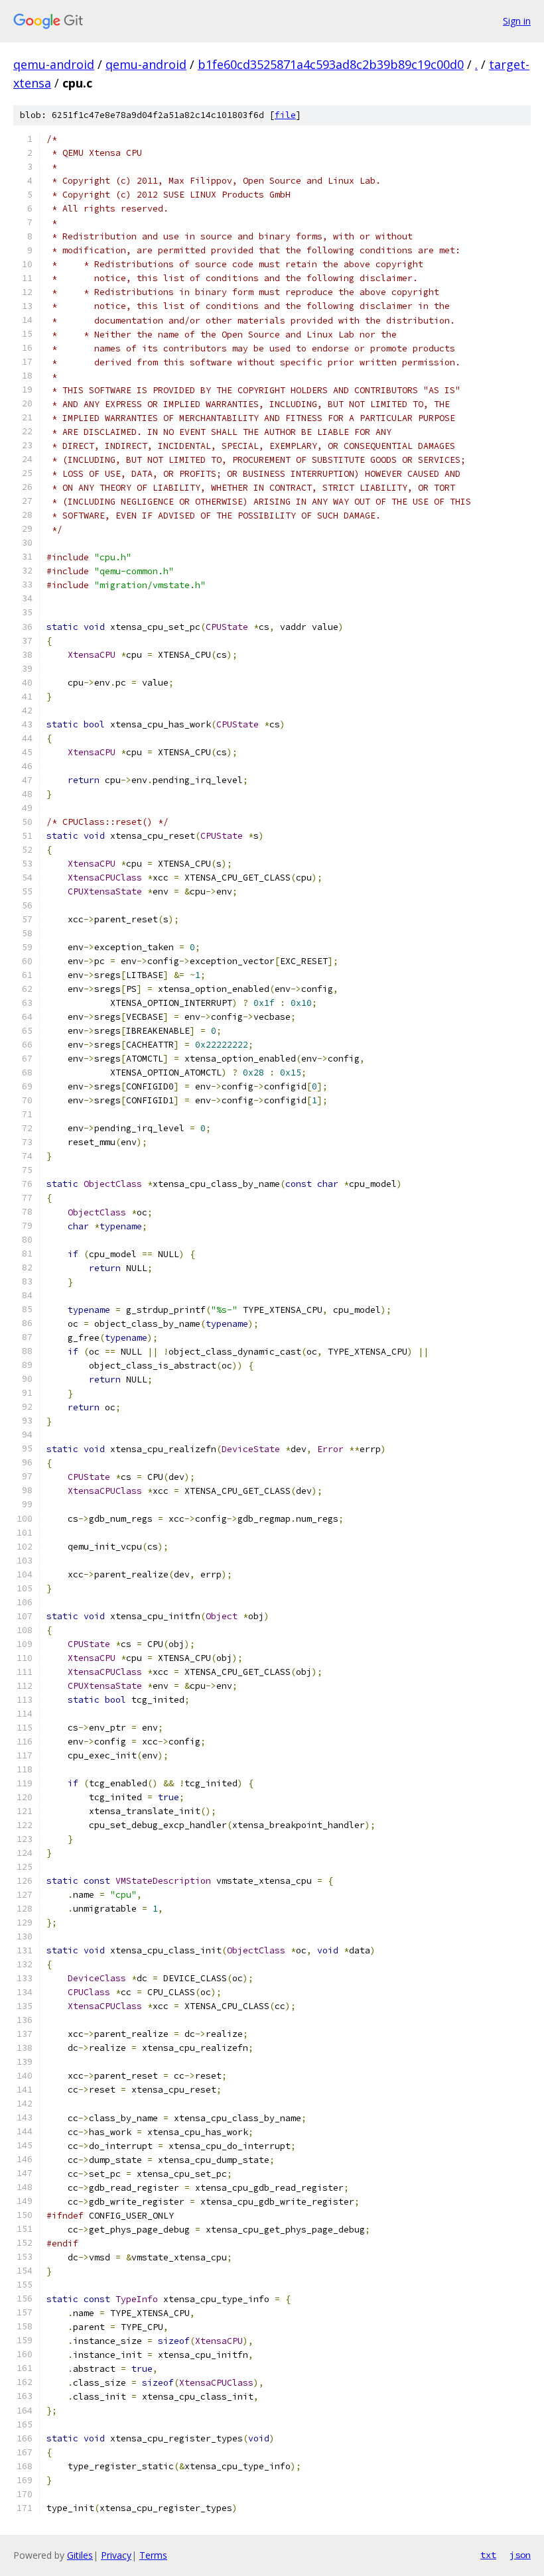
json (520, 2555)
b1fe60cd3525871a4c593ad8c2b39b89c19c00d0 (331, 64)
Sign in (517, 21)
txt (488, 2555)
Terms (153, 2555)
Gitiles (80, 2555)
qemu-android (54, 64)
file (285, 115)
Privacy (116, 2555)
